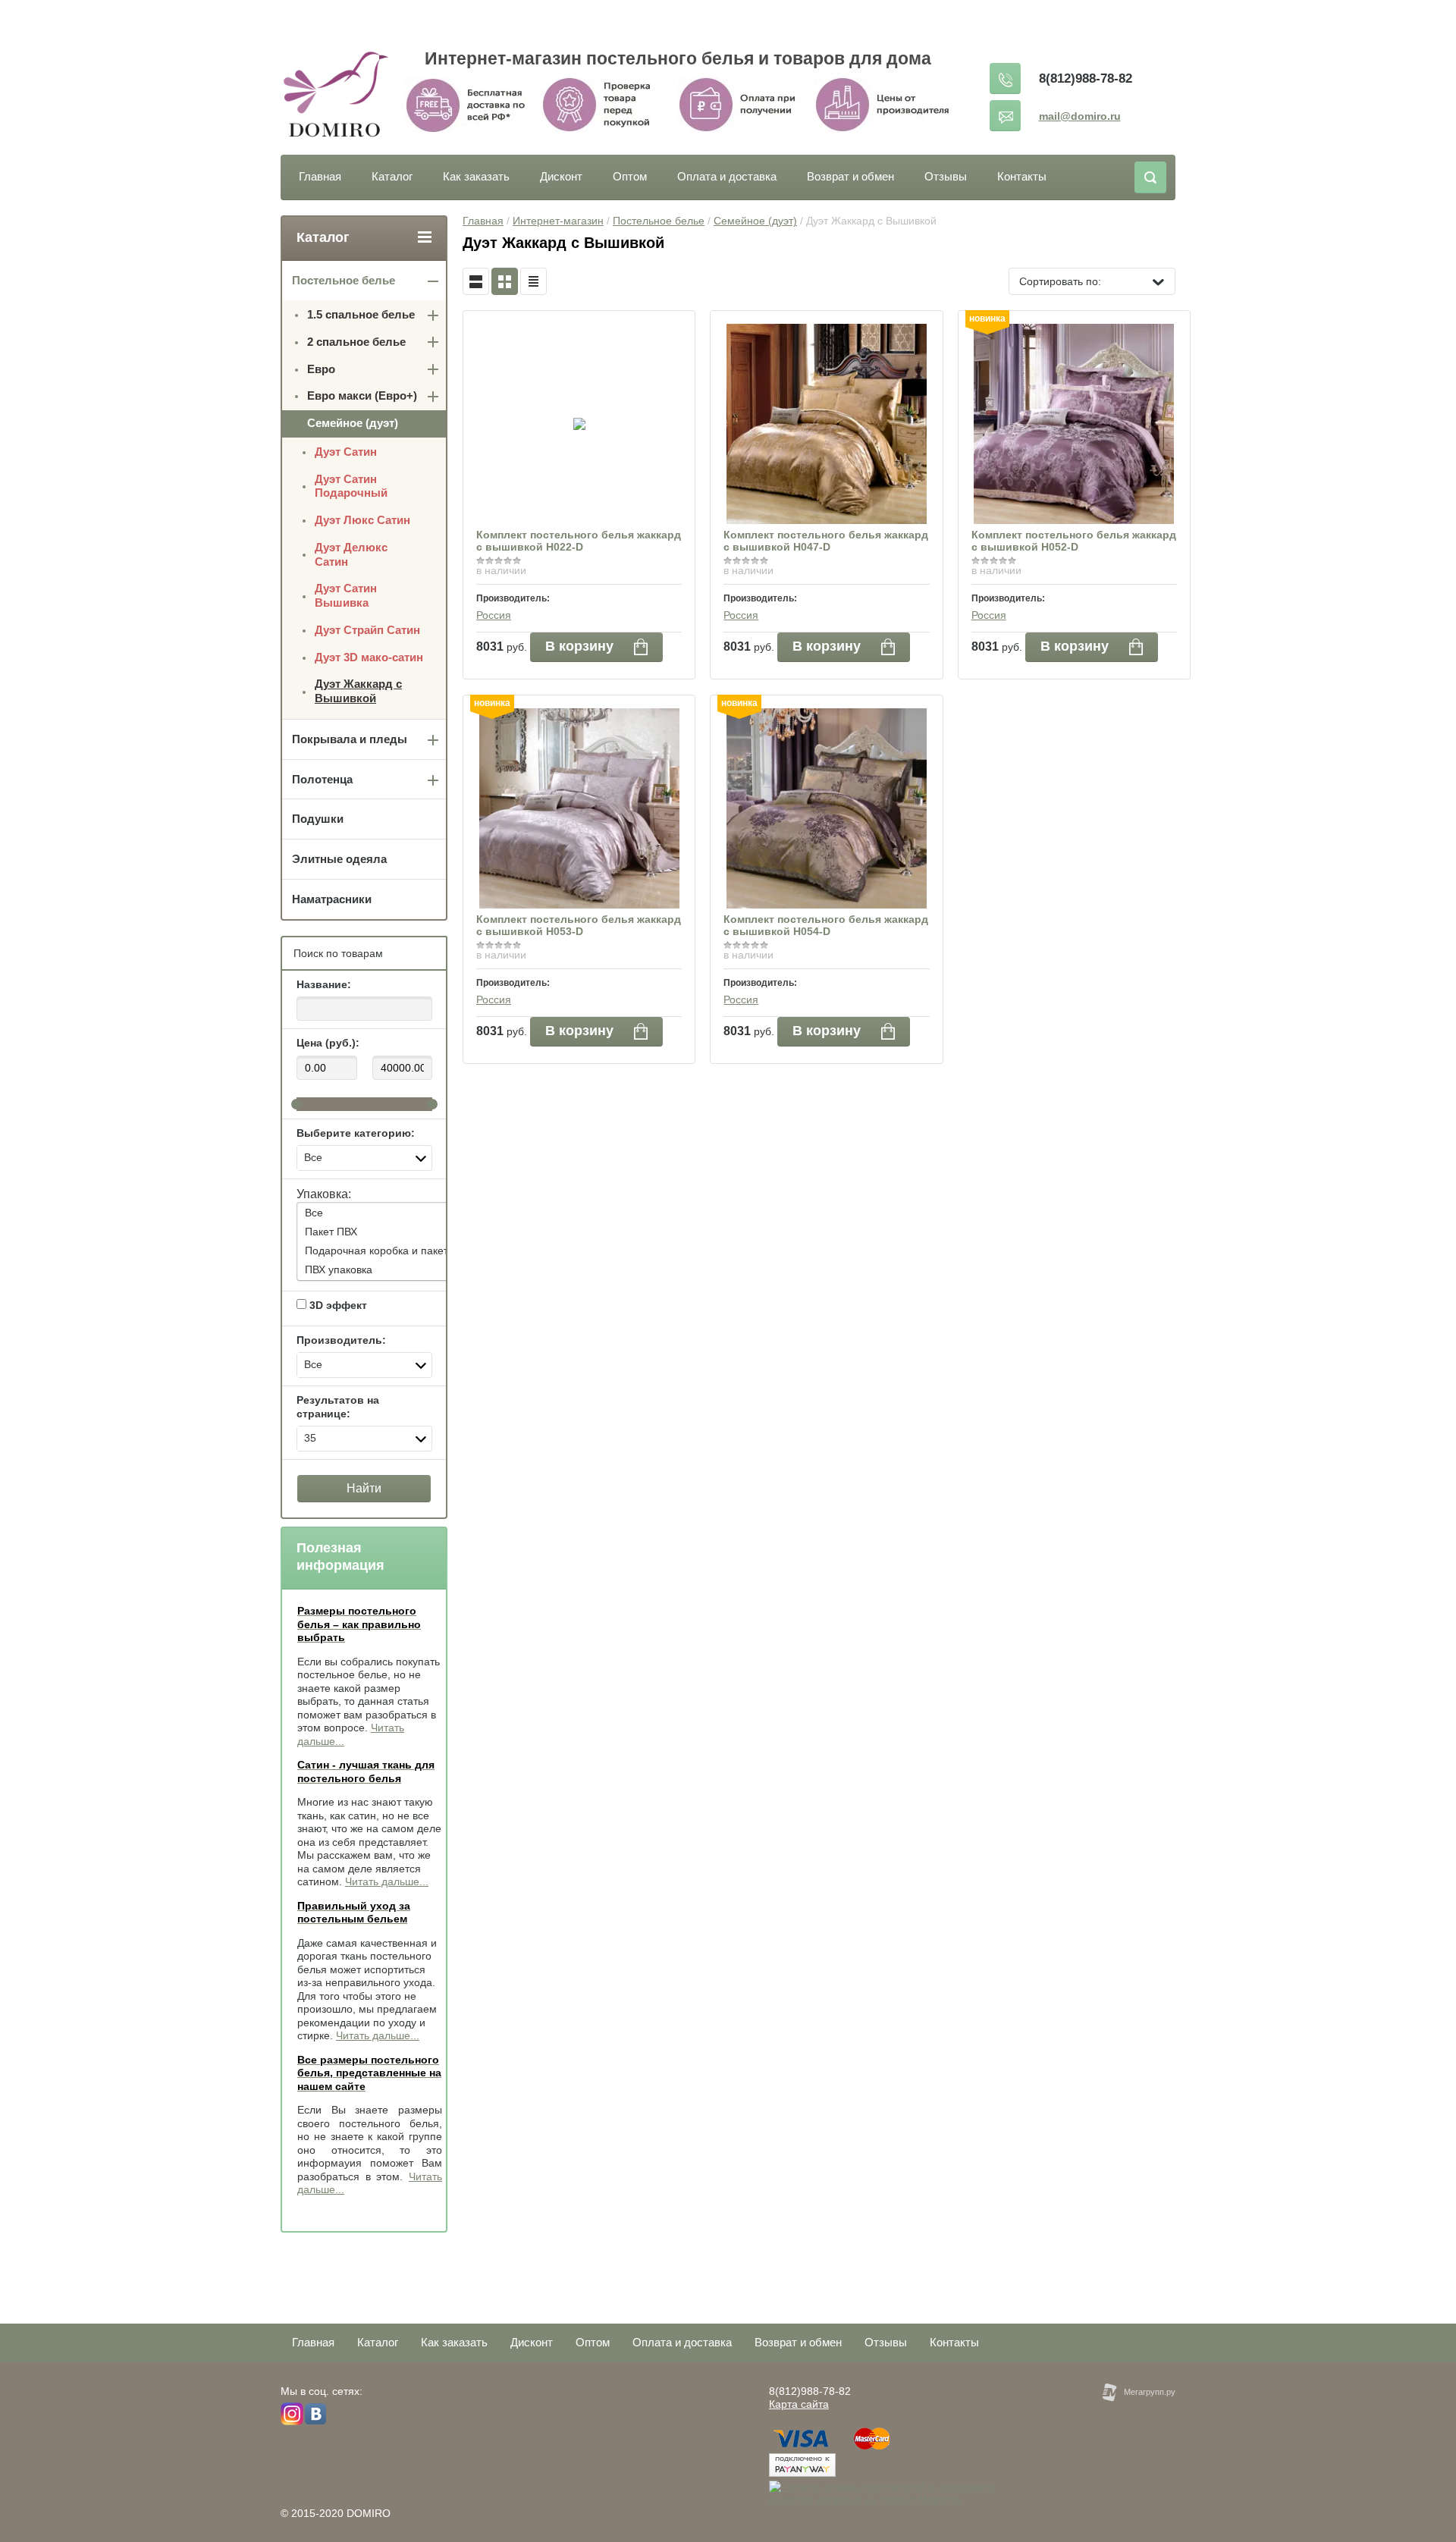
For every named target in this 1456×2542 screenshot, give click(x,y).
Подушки (318, 819)
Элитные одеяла (339, 859)
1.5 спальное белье (361, 314)
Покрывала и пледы (350, 739)
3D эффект (337, 1305)
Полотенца (322, 779)
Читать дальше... (387, 1881)
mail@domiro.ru (1080, 116)
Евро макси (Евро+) (362, 395)
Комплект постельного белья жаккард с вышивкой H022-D (579, 541)
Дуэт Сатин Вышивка (346, 595)
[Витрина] (505, 281)
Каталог (392, 176)
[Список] (476, 281)
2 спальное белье (356, 342)
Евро (321, 369)
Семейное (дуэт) (755, 221)
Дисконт (561, 176)
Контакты (1022, 176)
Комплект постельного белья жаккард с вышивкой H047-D (826, 541)
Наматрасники (332, 899)
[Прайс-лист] (533, 281)
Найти (364, 1488)
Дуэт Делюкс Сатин (351, 554)
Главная (320, 176)
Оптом (630, 176)
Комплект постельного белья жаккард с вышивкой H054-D (826, 925)
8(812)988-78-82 (1086, 78)
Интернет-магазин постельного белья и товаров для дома (678, 58)
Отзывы (946, 176)
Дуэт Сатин (346, 452)
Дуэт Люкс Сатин (362, 520)
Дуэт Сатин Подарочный (351, 486)
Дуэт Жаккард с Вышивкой (358, 691)
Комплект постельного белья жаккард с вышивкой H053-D (579, 925)
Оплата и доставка (727, 176)
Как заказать (476, 176)
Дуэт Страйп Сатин (367, 630)
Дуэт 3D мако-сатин (369, 657)
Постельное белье (659, 221)
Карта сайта (799, 2404)
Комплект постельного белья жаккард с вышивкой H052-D (1074, 541)
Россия (494, 615)
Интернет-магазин (558, 221)
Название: (324, 984)
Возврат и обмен (850, 176)
